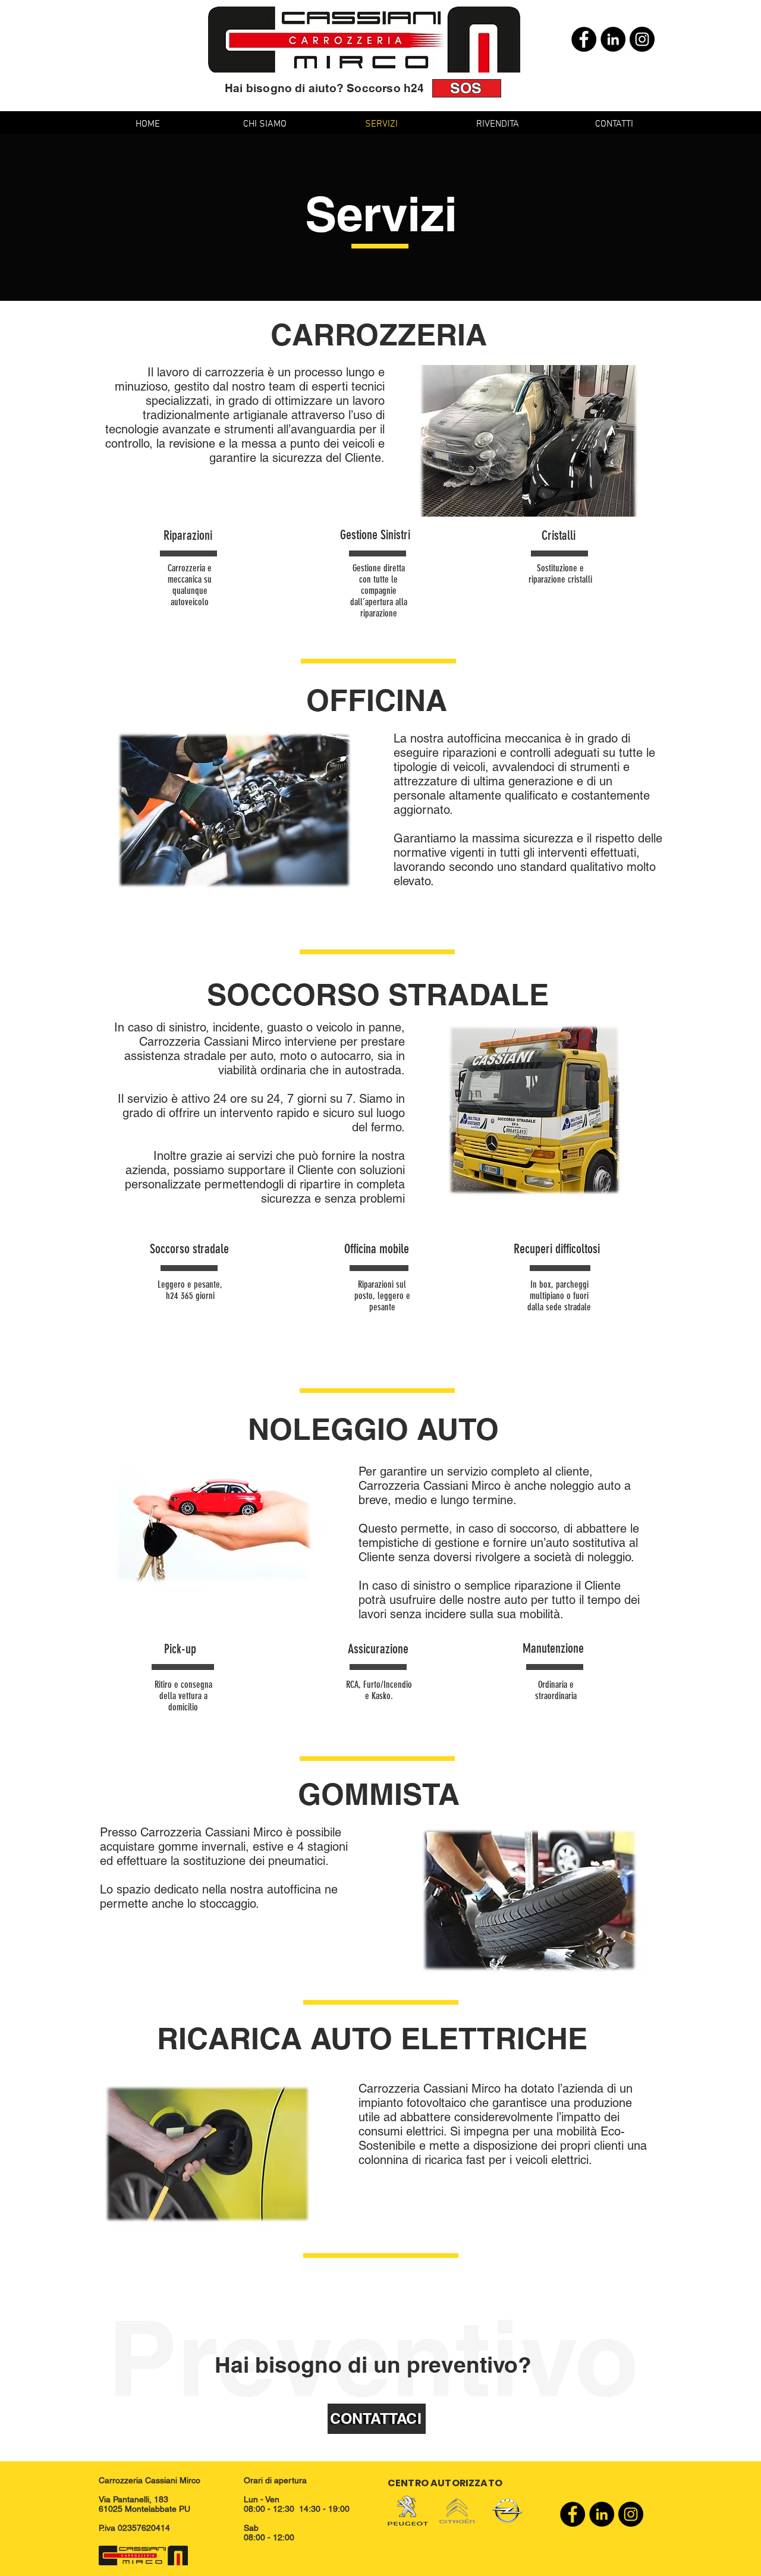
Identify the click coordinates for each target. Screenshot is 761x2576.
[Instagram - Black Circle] (642, 39)
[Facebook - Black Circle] (584, 39)
